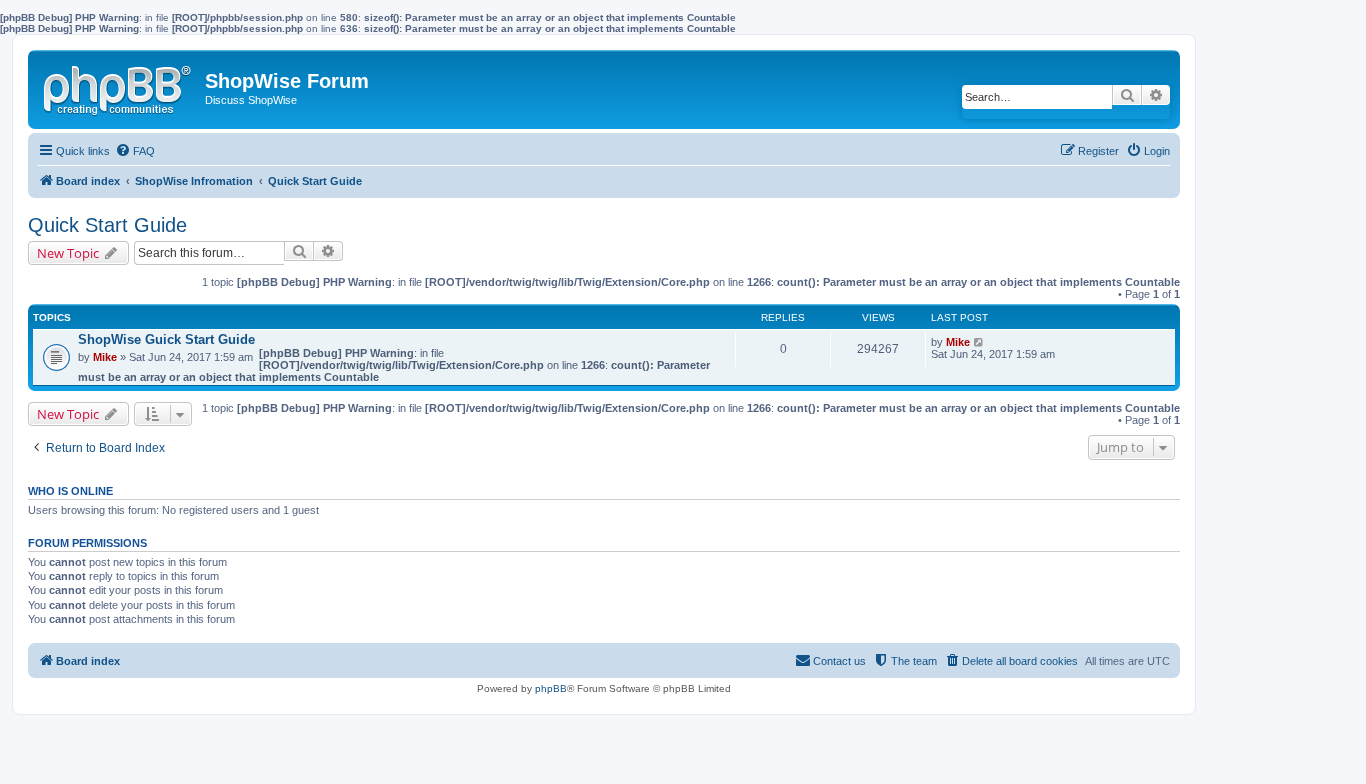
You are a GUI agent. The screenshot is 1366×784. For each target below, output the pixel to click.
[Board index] (119, 86)
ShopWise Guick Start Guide (166, 339)
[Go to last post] (979, 342)
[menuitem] (135, 151)
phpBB (551, 688)
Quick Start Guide (107, 225)
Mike (105, 357)
